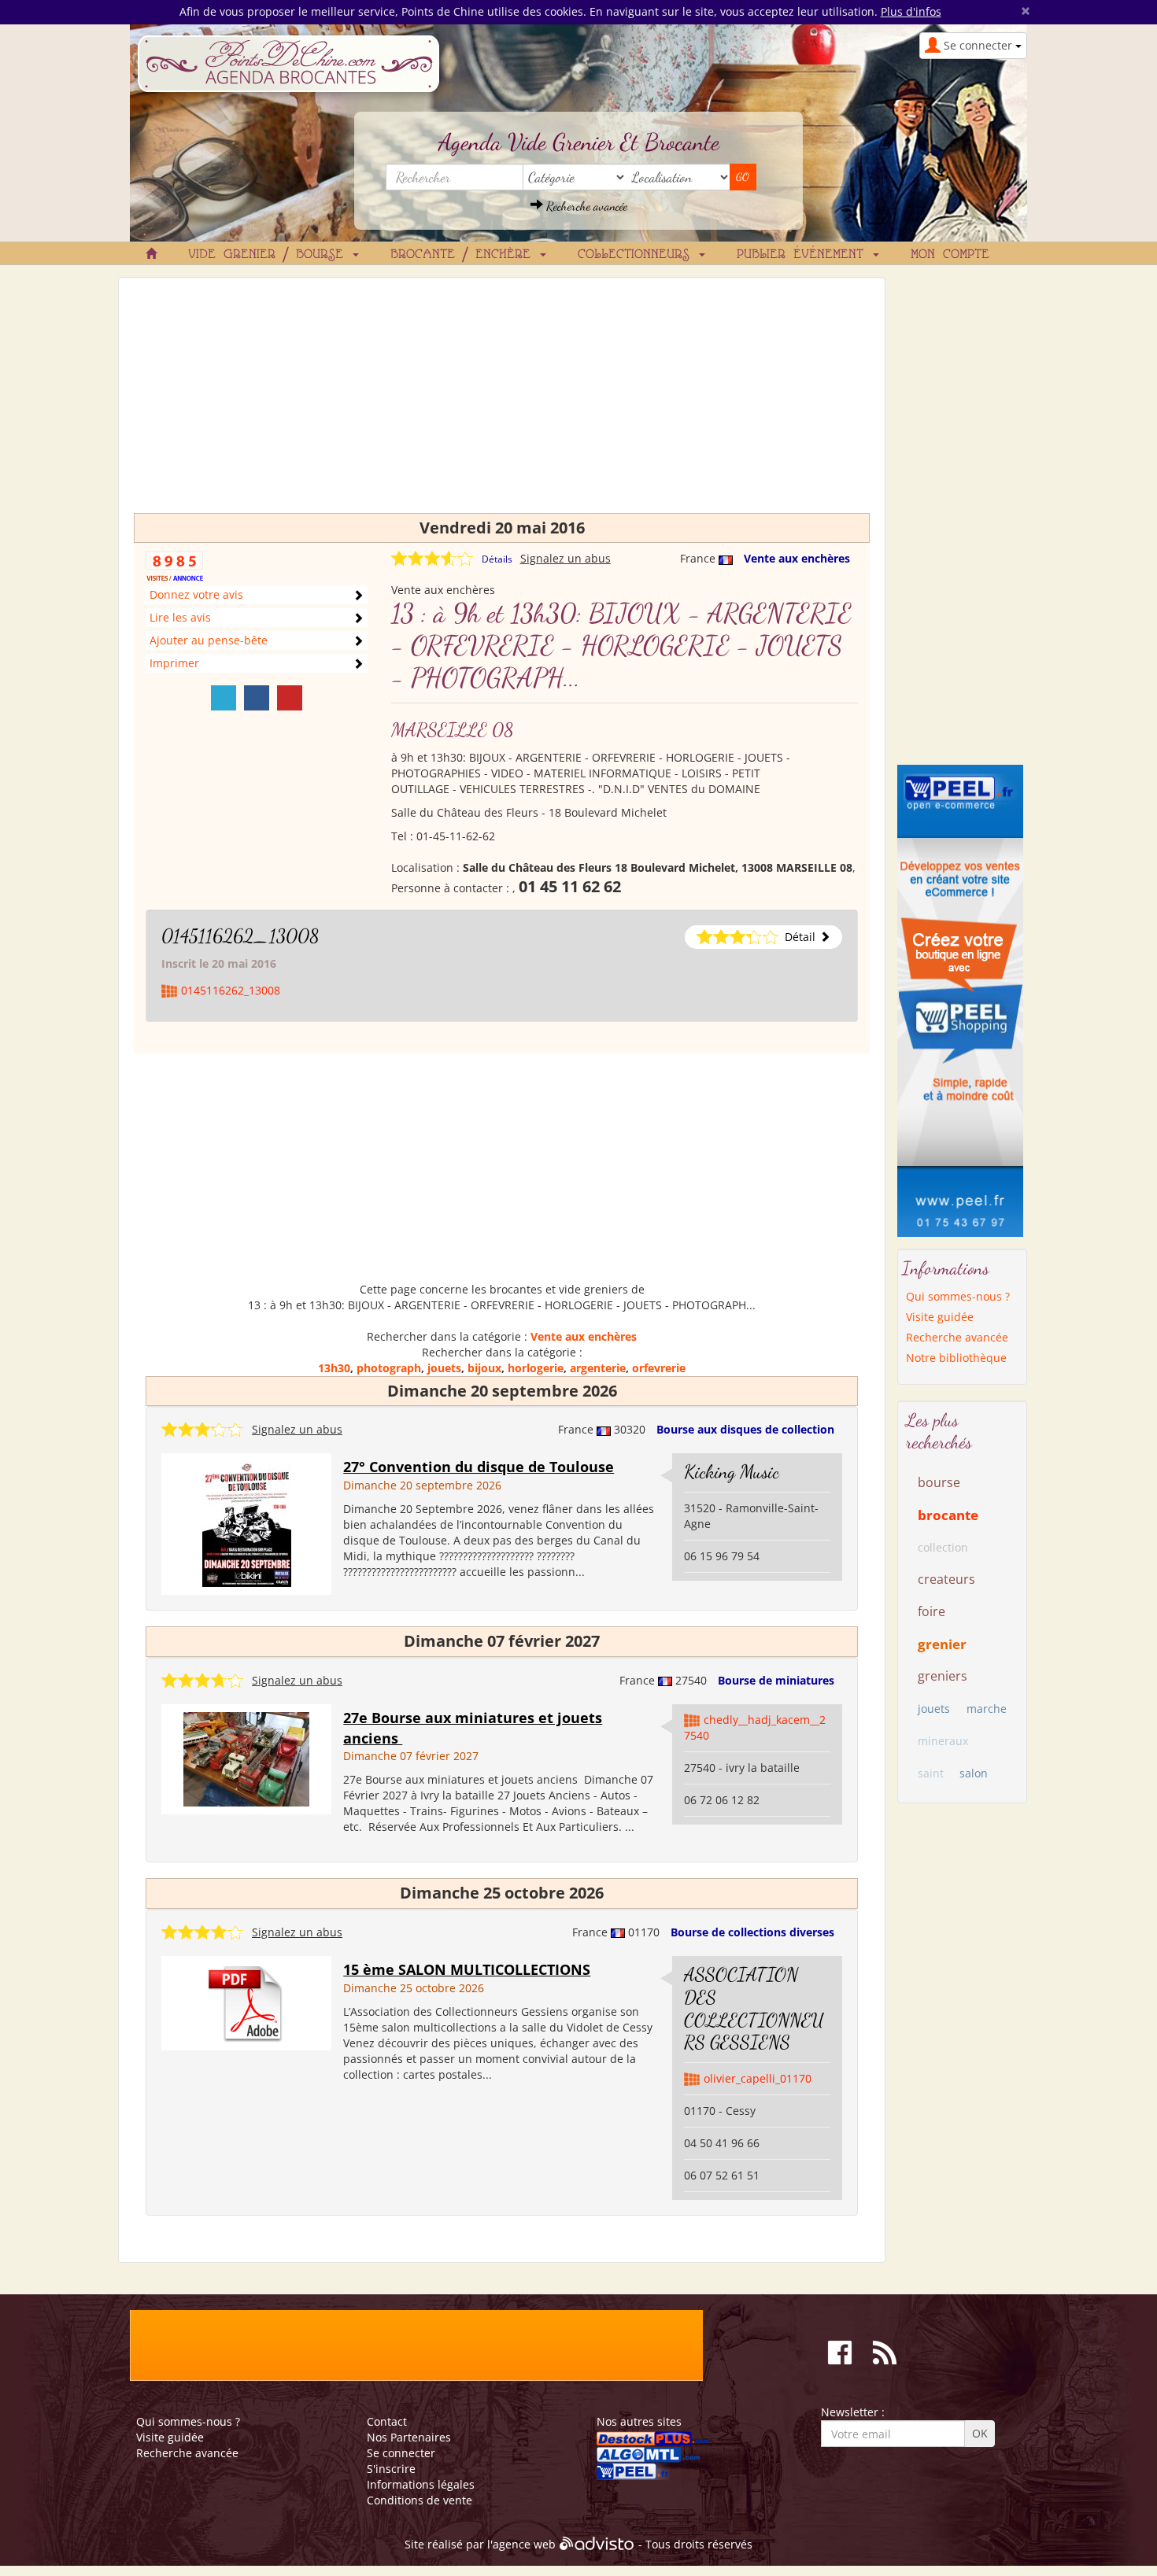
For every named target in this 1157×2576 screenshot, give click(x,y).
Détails (497, 559)
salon (974, 1773)
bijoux (484, 1368)
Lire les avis (180, 617)
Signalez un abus (566, 558)
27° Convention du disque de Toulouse (479, 1467)
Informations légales (421, 2484)
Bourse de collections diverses (752, 1932)
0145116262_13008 (240, 936)
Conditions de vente (420, 2500)
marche (987, 1709)
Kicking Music (732, 1472)
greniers (943, 1676)
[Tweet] (224, 698)
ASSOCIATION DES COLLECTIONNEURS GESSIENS (754, 2008)
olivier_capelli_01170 (758, 2078)
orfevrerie (659, 1368)
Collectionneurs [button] (638, 255)
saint (931, 1773)
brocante (948, 1515)
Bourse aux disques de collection (745, 1429)
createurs (946, 1579)
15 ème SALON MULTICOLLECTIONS (467, 1969)
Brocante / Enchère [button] (464, 255)
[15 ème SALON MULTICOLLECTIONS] (246, 2002)
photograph (389, 1368)
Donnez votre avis (196, 594)
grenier (942, 1644)
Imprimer (174, 663)
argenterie (598, 1368)
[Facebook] (257, 698)
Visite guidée (940, 1317)
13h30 (334, 1368)
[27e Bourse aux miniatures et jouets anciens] (246, 1758)
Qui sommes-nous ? (958, 1296)
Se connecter (401, 2453)
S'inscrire (391, 2469)
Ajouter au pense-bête (209, 640)
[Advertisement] (502, 403)
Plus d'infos (911, 11)
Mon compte (950, 255)
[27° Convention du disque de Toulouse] (247, 1523)
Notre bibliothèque (956, 1358)
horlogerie (536, 1368)
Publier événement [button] (804, 255)
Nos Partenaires (409, 2437)
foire (932, 1611)
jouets (444, 1368)
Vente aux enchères (797, 558)
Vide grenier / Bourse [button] (270, 255)
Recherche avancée (585, 206)
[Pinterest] (290, 698)
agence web (524, 2544)
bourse (939, 1482)
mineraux (943, 1741)
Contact (387, 2421)
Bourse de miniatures (776, 1680)
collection (943, 1547)
